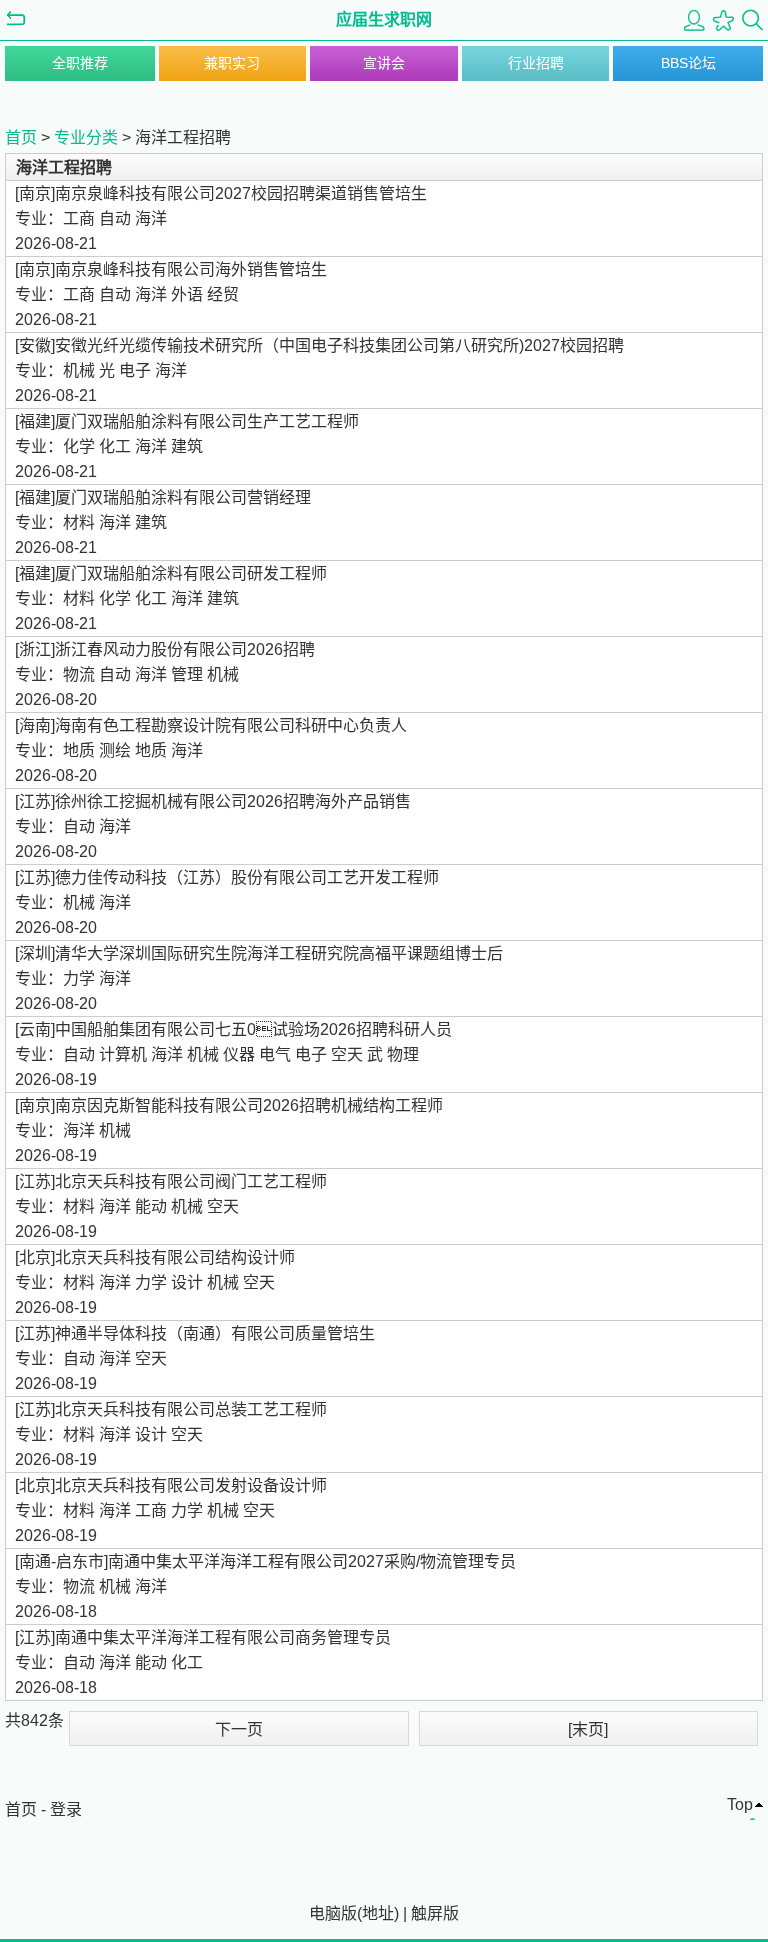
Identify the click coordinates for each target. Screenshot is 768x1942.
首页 (21, 137)
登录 (66, 1809)
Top (740, 1804)
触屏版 (435, 1913)
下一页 (239, 1729)
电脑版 (333, 1913)
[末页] (588, 1729)
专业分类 (86, 137)
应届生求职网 (384, 19)
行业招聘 (536, 63)
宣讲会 (384, 63)
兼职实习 (232, 63)
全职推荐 (80, 63)
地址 (378, 1913)
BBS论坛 (688, 63)
